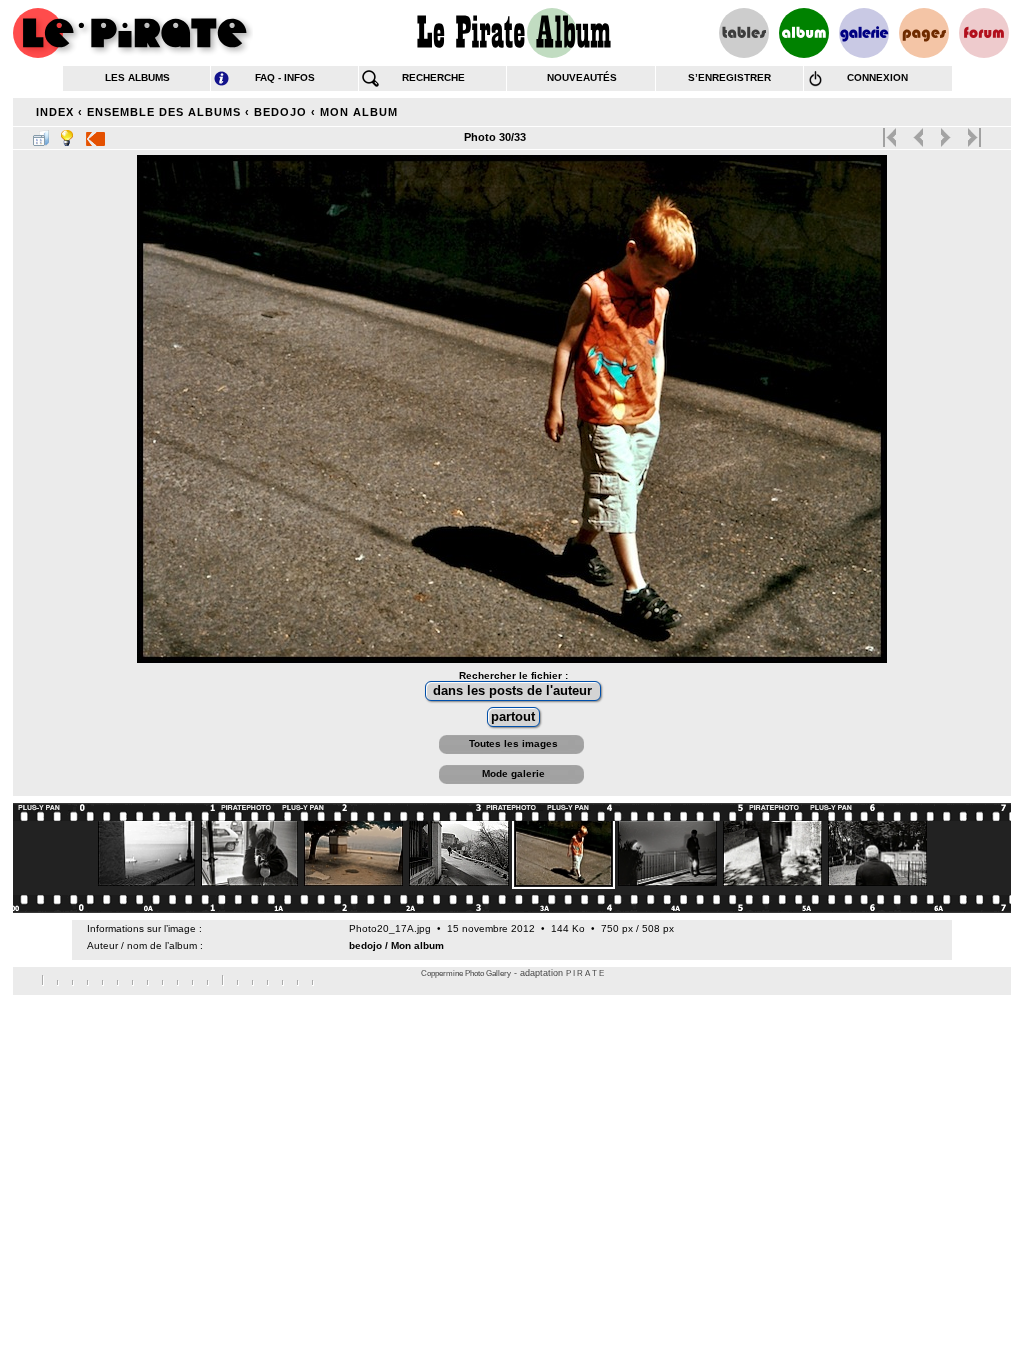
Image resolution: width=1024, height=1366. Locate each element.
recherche (433, 77)
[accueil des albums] (512, 33)
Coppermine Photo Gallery (466, 973)
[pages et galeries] (924, 33)
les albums (137, 77)
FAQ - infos (285, 77)
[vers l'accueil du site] (133, 33)
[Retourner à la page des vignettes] (41, 134)
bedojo (280, 112)
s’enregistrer (729, 77)
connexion (877, 77)
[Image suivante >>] (945, 133)
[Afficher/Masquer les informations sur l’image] (67, 134)
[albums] (804, 33)
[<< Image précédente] (918, 133)
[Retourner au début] (891, 133)
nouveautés (582, 77)
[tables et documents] (744, 33)
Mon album (359, 112)
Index (55, 112)
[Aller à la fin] (972, 133)
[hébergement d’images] (864, 33)
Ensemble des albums (164, 112)
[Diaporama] (95, 134)
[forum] (984, 33)
